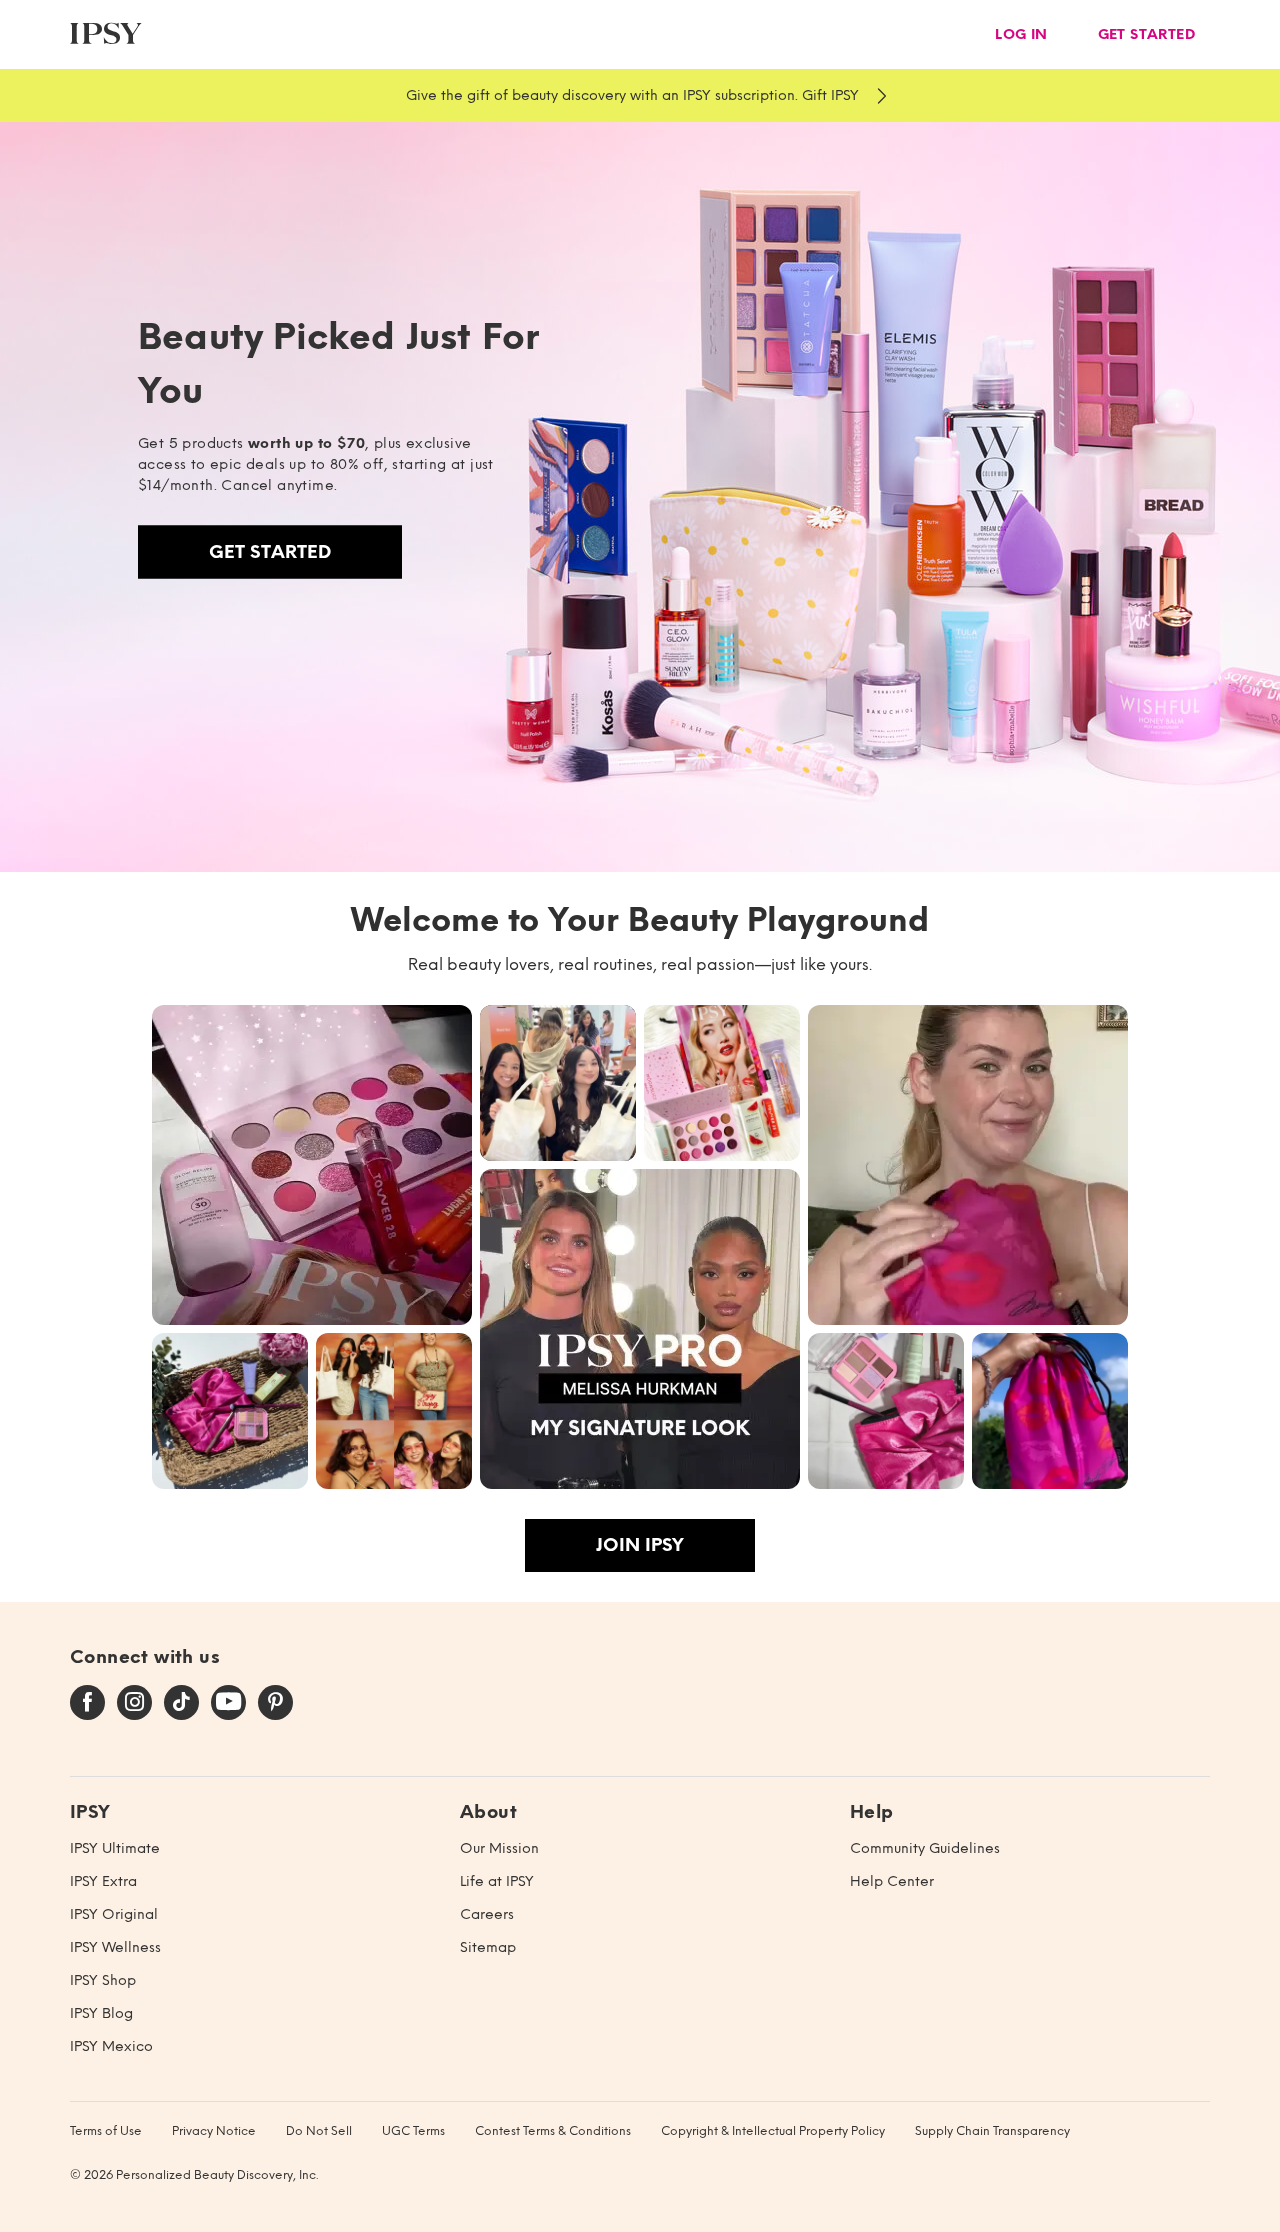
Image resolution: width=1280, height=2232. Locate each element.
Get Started (270, 552)
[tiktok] (181, 1703)
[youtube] (228, 1703)
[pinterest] (275, 1703)
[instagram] (134, 1703)
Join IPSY (640, 1545)
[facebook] (87, 1703)
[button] (312, 1165)
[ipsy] (106, 34)
